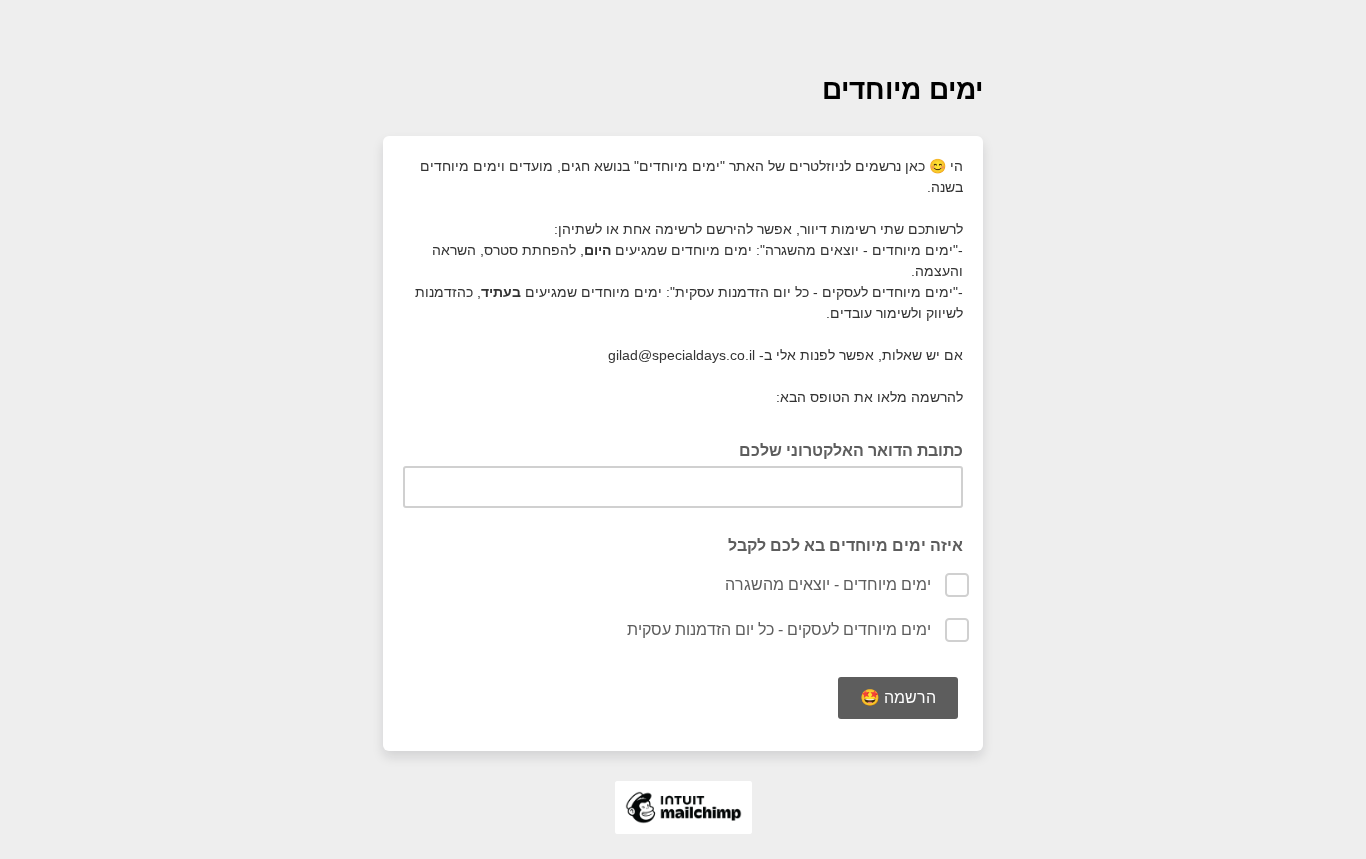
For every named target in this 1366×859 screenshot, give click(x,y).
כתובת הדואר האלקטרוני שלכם (845, 449)
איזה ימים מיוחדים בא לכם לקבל (845, 545)
